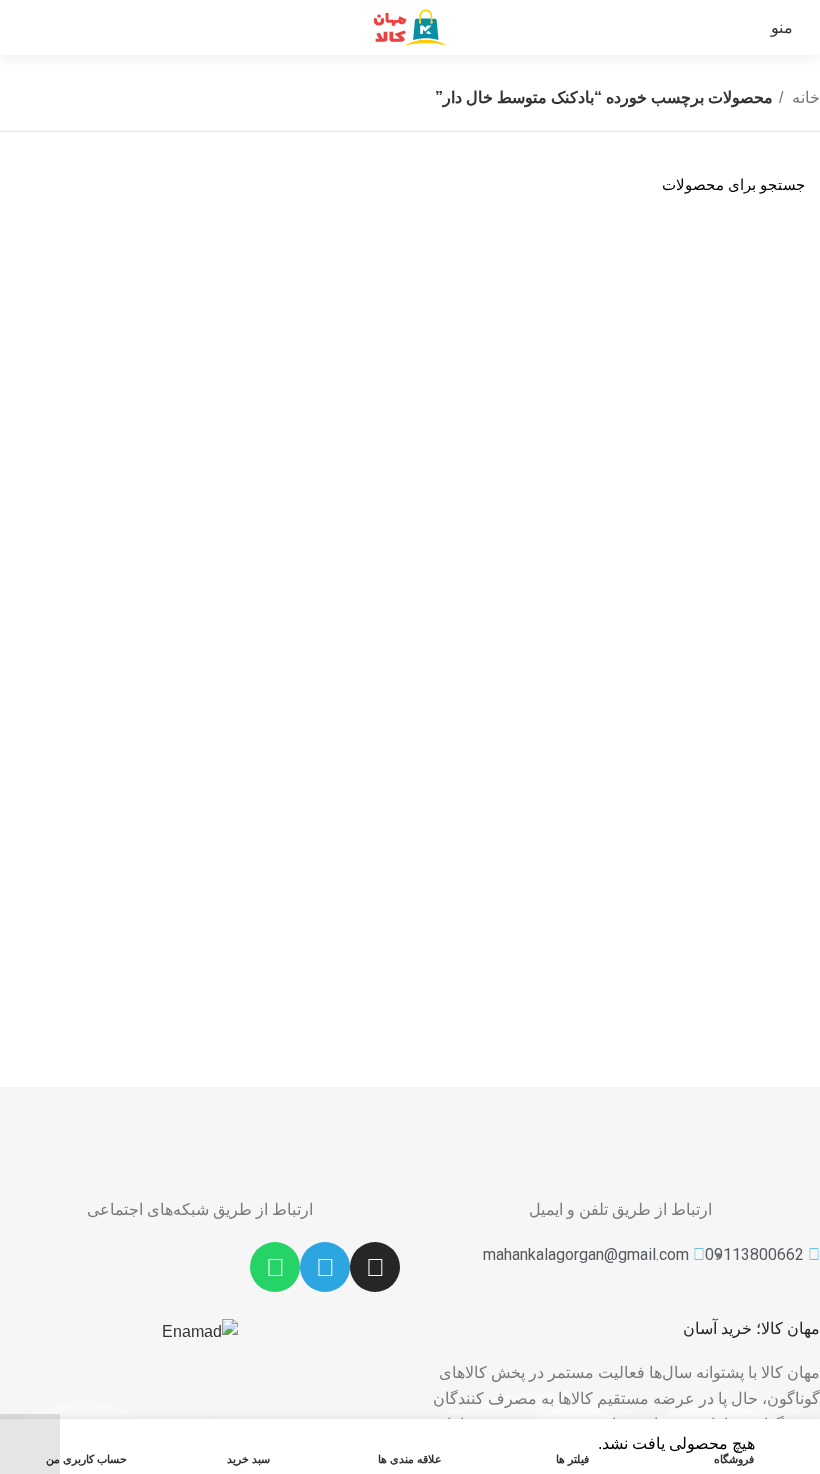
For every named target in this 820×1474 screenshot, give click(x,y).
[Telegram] (325, 1267)
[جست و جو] (27, 185)
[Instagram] (375, 1267)
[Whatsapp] (275, 1267)
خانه (804, 97)
